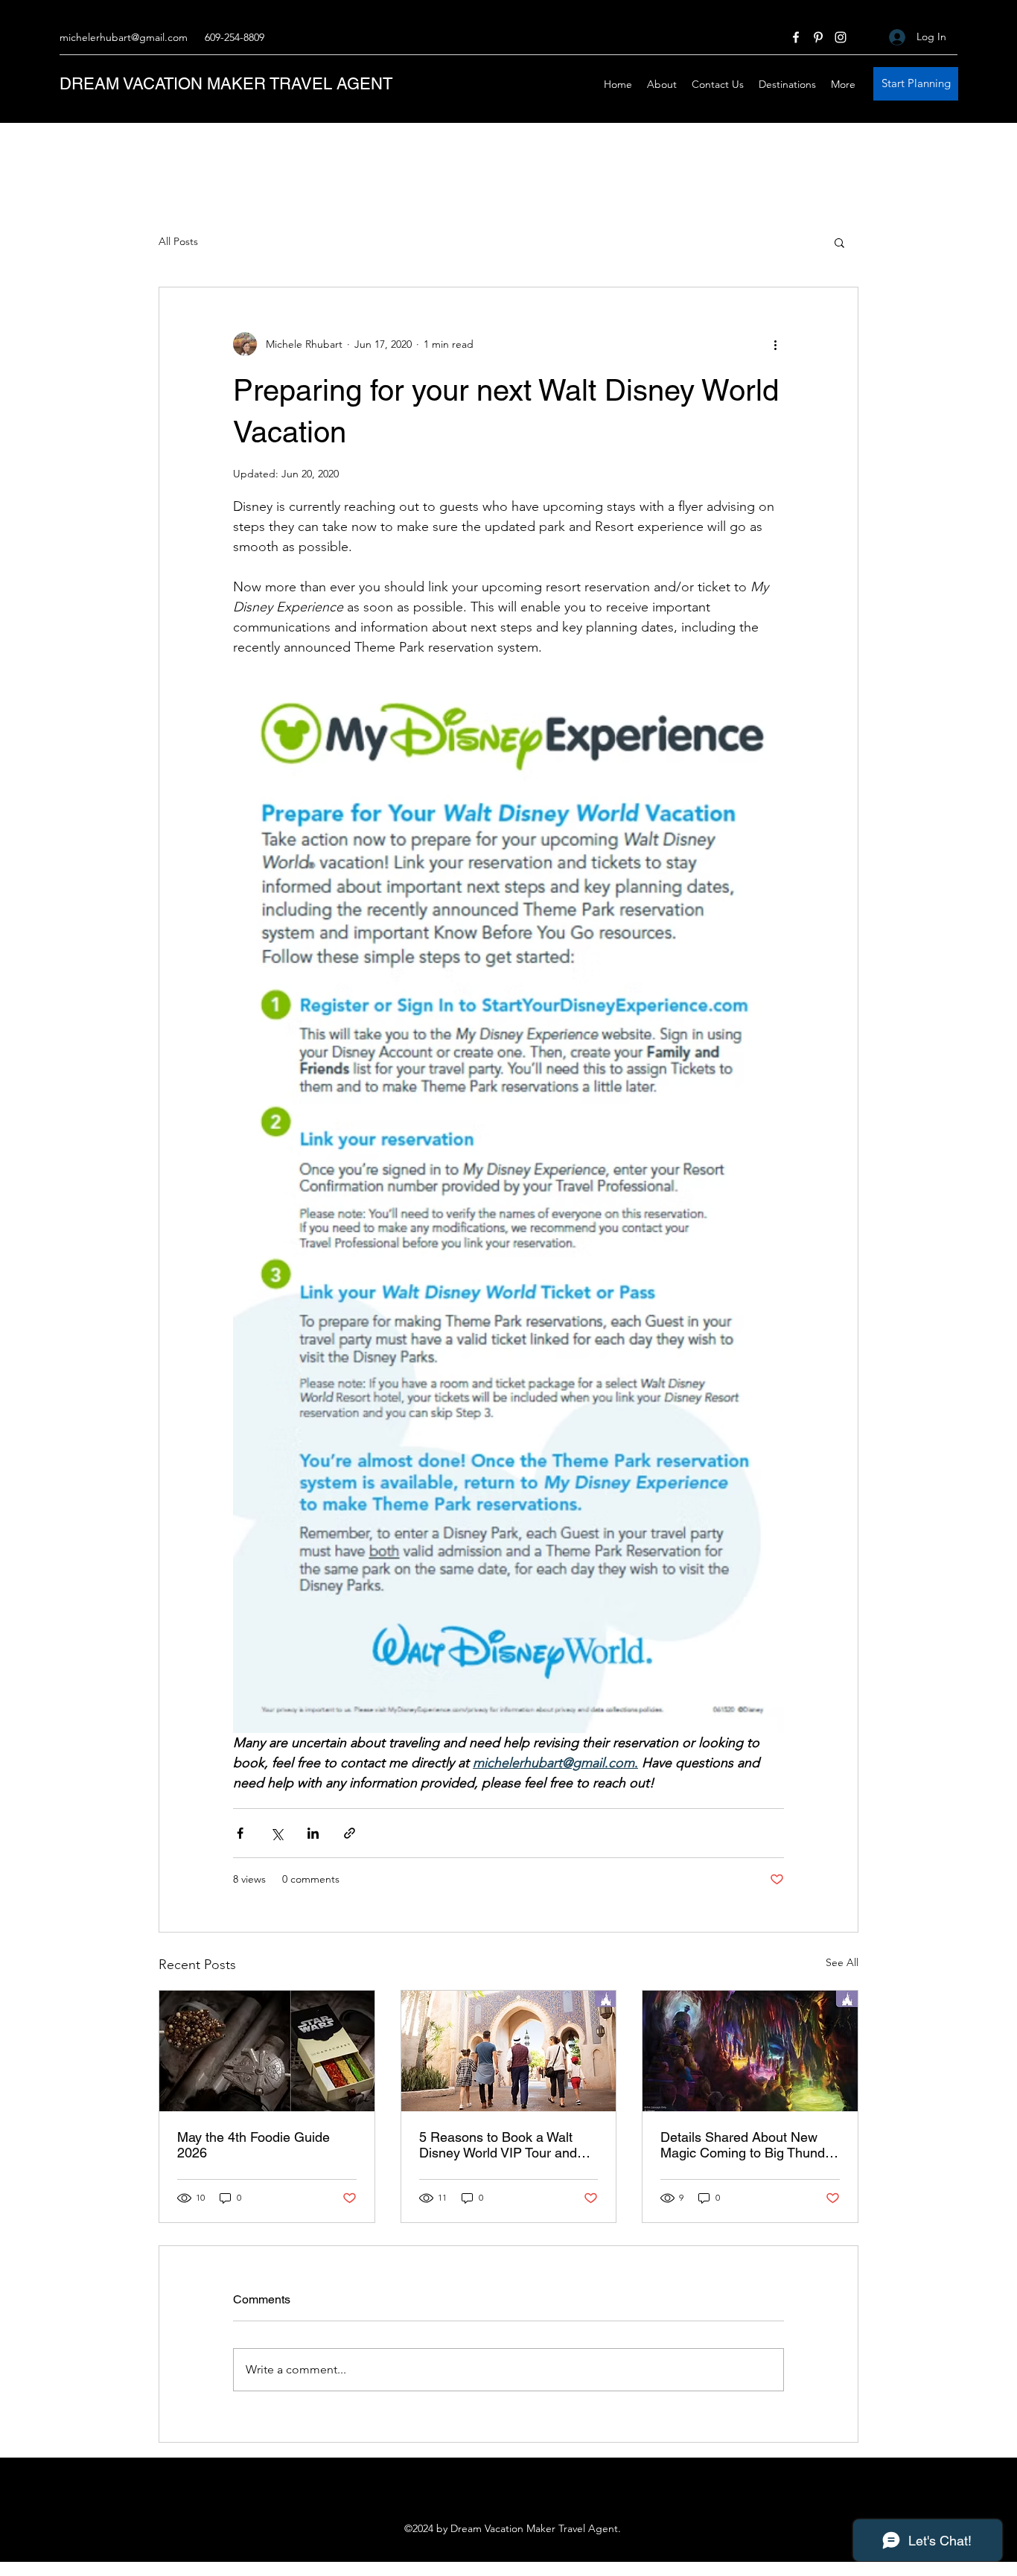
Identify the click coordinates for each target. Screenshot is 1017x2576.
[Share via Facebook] (240, 1833)
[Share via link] (350, 1833)
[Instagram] (841, 37)
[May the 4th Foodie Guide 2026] (267, 2051)
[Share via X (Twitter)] (277, 1833)
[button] (839, 242)
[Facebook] (796, 37)
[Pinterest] (818, 37)
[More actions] (775, 344)
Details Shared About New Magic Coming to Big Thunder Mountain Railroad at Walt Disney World (749, 2145)
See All (842, 1962)
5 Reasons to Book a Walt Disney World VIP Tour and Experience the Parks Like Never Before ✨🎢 (498, 2145)
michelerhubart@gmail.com (124, 37)
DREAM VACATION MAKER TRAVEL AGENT (226, 84)
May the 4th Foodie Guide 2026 (254, 2145)
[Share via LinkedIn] (313, 1833)
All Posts (178, 241)
